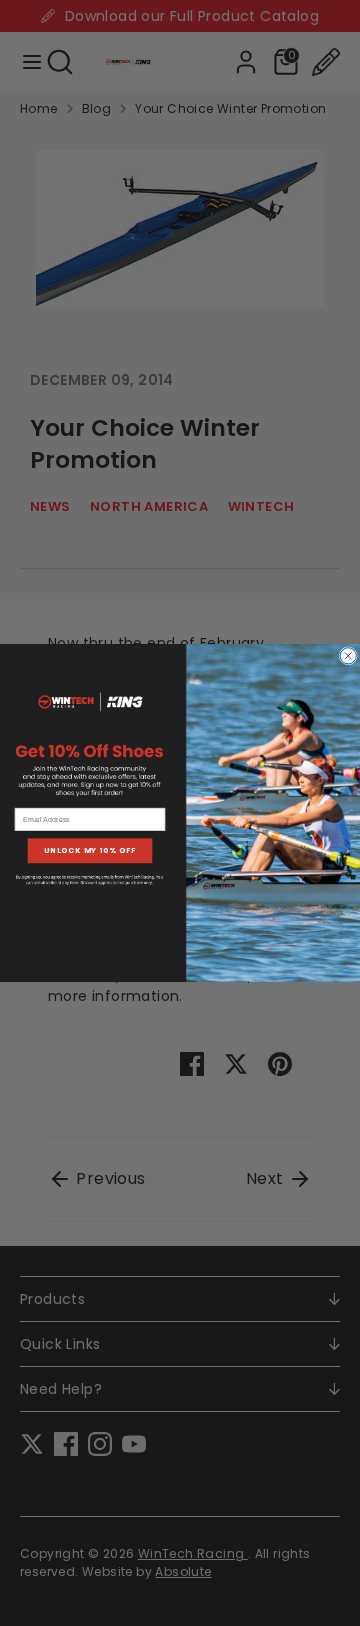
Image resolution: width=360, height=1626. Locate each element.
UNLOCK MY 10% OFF (90, 850)
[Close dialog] (348, 656)
